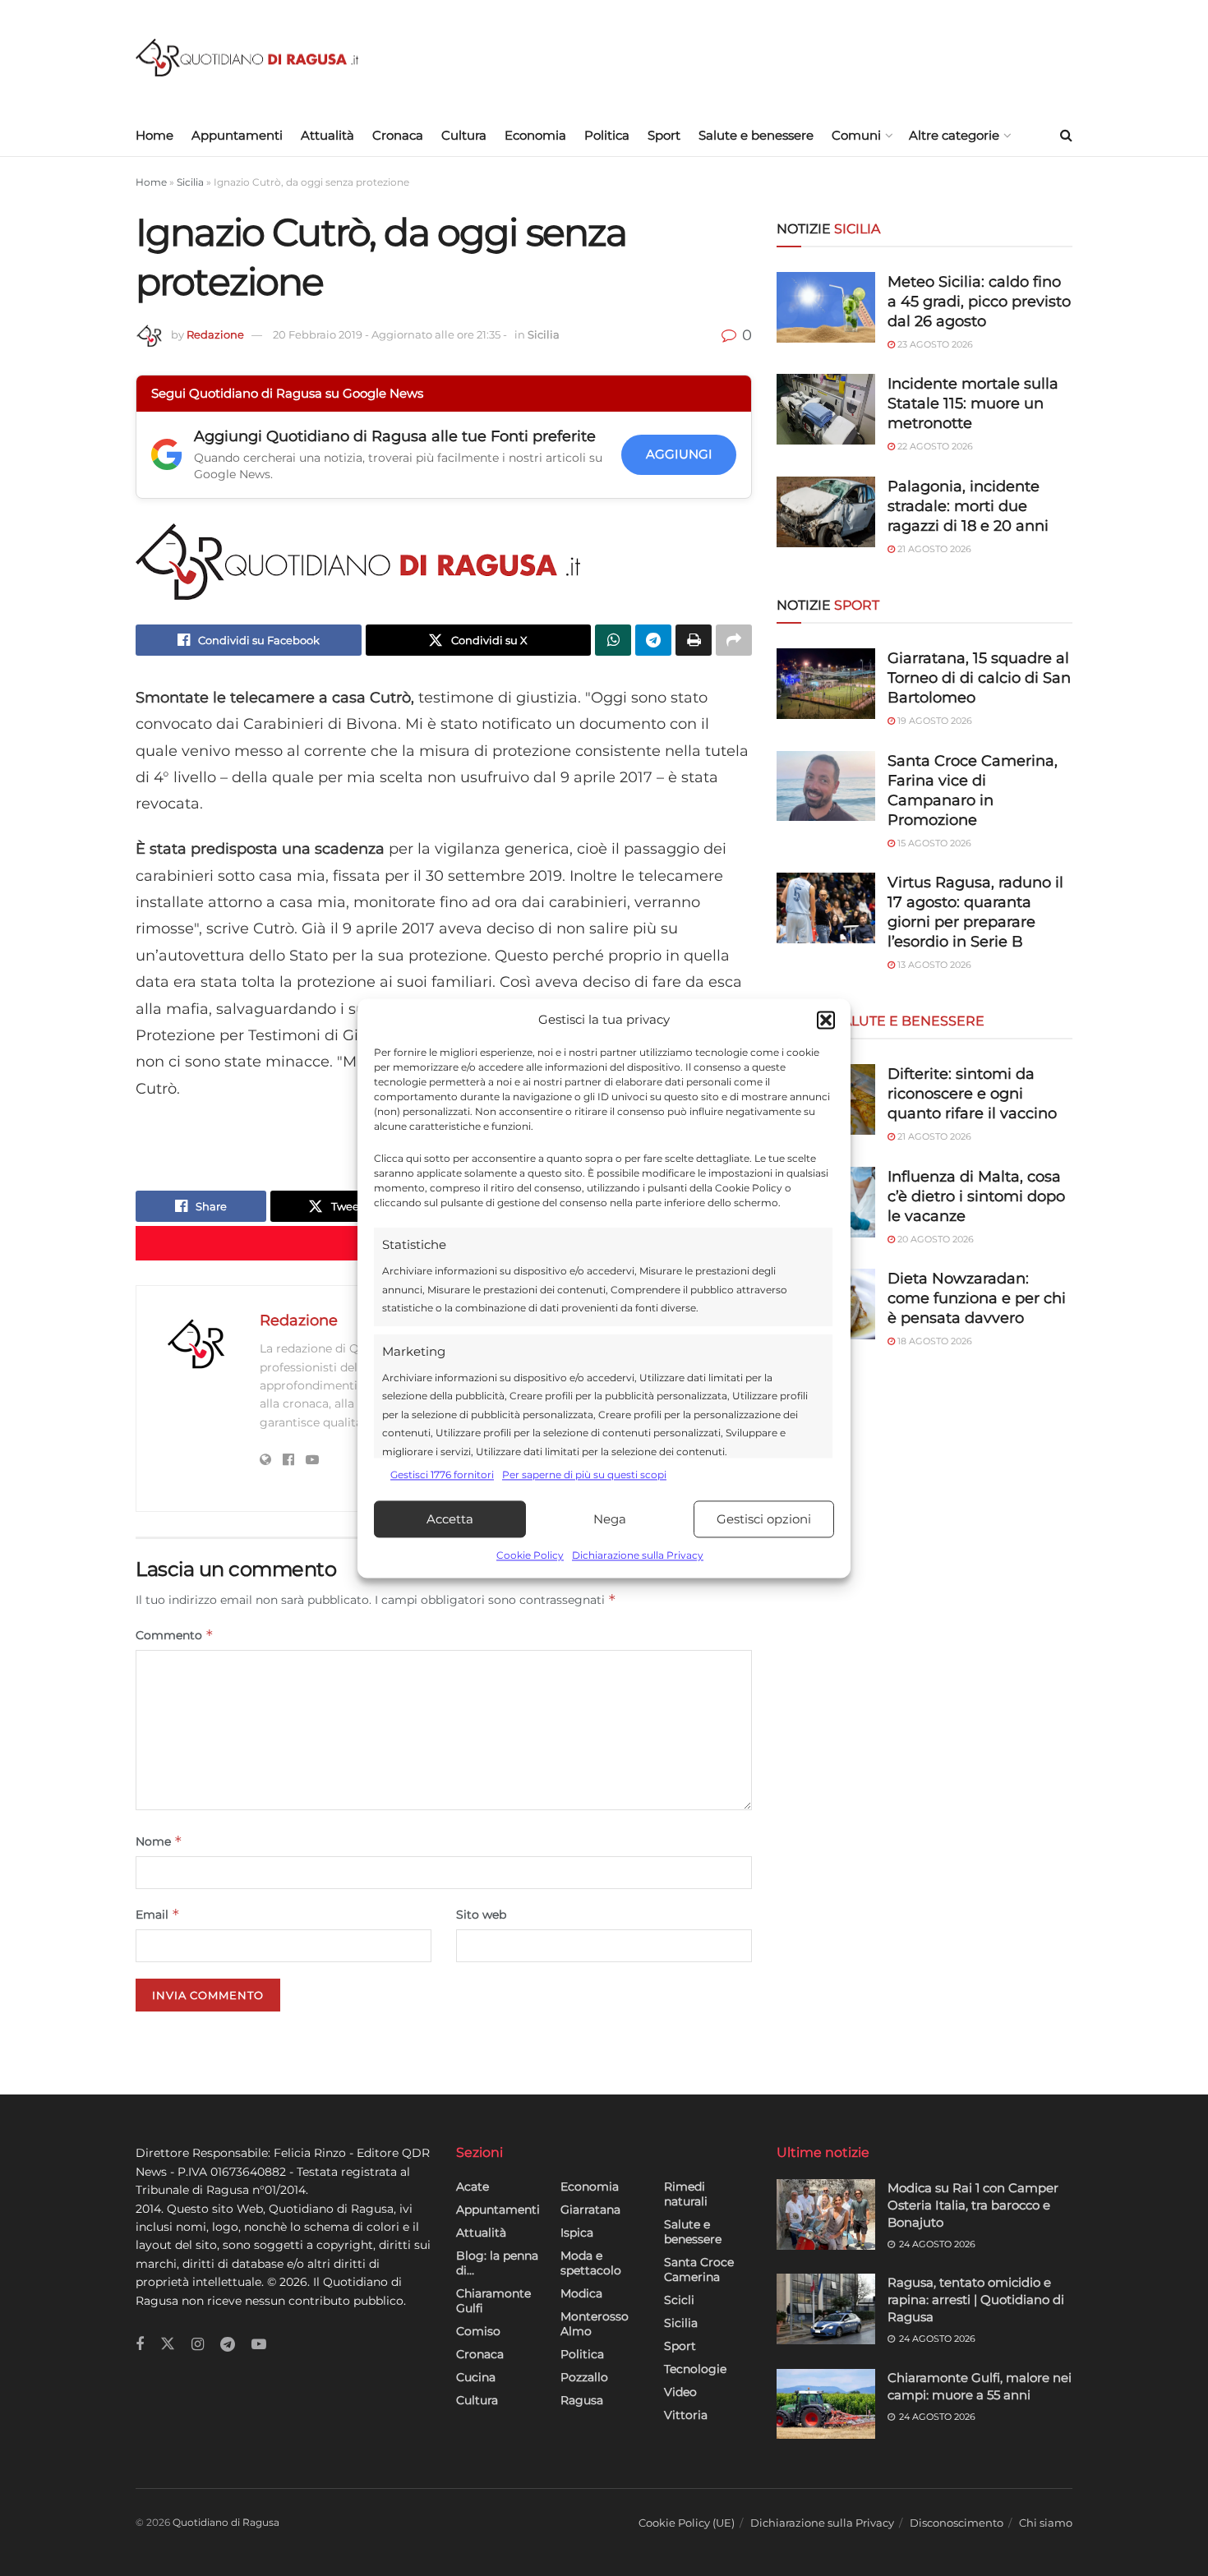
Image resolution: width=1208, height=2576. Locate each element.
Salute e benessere (756, 135)
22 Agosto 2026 (934, 446)
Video (680, 2392)
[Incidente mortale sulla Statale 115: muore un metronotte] (826, 409)
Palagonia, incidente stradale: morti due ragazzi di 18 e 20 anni (968, 506)
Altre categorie (954, 135)
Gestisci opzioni (764, 1519)
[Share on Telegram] (653, 640)
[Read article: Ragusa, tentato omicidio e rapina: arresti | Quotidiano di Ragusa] (826, 2309)
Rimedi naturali (686, 2194)
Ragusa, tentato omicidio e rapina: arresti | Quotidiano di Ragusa (976, 2300)
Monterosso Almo (595, 2324)
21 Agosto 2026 (933, 549)
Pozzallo (584, 2377)
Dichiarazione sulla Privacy (638, 1556)
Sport (664, 135)
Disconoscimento (957, 2523)
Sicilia (190, 182)
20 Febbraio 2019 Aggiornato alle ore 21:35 (390, 334)
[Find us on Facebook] (140, 2345)
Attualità (327, 135)
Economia (535, 135)
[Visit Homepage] (247, 58)
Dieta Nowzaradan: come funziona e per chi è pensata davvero (977, 1298)
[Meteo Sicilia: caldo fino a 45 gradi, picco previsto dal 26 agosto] (826, 307)
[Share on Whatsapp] (613, 640)
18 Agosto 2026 (934, 1341)
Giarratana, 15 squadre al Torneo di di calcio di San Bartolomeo (979, 678)
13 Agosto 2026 (933, 965)
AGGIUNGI (679, 454)
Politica (607, 135)
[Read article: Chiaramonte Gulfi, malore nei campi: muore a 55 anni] (826, 2404)
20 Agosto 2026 (934, 1239)
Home (154, 135)
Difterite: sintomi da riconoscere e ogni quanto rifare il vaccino (972, 1094)
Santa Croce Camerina (699, 2270)
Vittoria (686, 2415)
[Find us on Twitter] (168, 2344)
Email (158, 1914)
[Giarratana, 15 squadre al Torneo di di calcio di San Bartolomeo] (826, 684)
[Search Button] (1066, 136)
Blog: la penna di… (497, 2263)
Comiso (478, 2331)
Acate (473, 2187)
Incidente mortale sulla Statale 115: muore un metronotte (973, 403)
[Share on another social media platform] (734, 640)
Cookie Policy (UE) (687, 2523)
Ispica (577, 2233)
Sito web (481, 1915)
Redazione (215, 334)
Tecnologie (695, 2369)
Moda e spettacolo (591, 2263)
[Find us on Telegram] (228, 2345)
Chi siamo (1046, 2523)
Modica (581, 2293)
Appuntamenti (237, 135)
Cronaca (398, 135)
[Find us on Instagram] (198, 2345)
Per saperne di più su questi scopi (584, 1475)
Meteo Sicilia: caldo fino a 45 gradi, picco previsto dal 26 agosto (979, 302)
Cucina (476, 2377)
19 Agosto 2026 (934, 721)
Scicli (679, 2300)
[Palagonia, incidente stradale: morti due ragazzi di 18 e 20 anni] (826, 512)
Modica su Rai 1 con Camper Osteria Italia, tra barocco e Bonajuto (973, 2205)
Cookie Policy (530, 1556)
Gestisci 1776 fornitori (442, 1475)
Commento (175, 1635)
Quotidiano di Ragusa (226, 2522)
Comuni (856, 135)
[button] (826, 1020)
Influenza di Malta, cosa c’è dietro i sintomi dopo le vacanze (976, 1196)
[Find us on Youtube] (259, 2345)
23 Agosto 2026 (934, 344)
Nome (159, 1841)
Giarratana (590, 2210)
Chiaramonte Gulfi (493, 2301)
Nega (610, 1519)
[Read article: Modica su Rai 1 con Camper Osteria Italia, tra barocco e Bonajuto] (826, 2214)
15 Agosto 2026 (933, 843)
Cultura (464, 135)
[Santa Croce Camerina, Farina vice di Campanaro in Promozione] (826, 786)
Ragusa (582, 2400)
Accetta (450, 1519)
